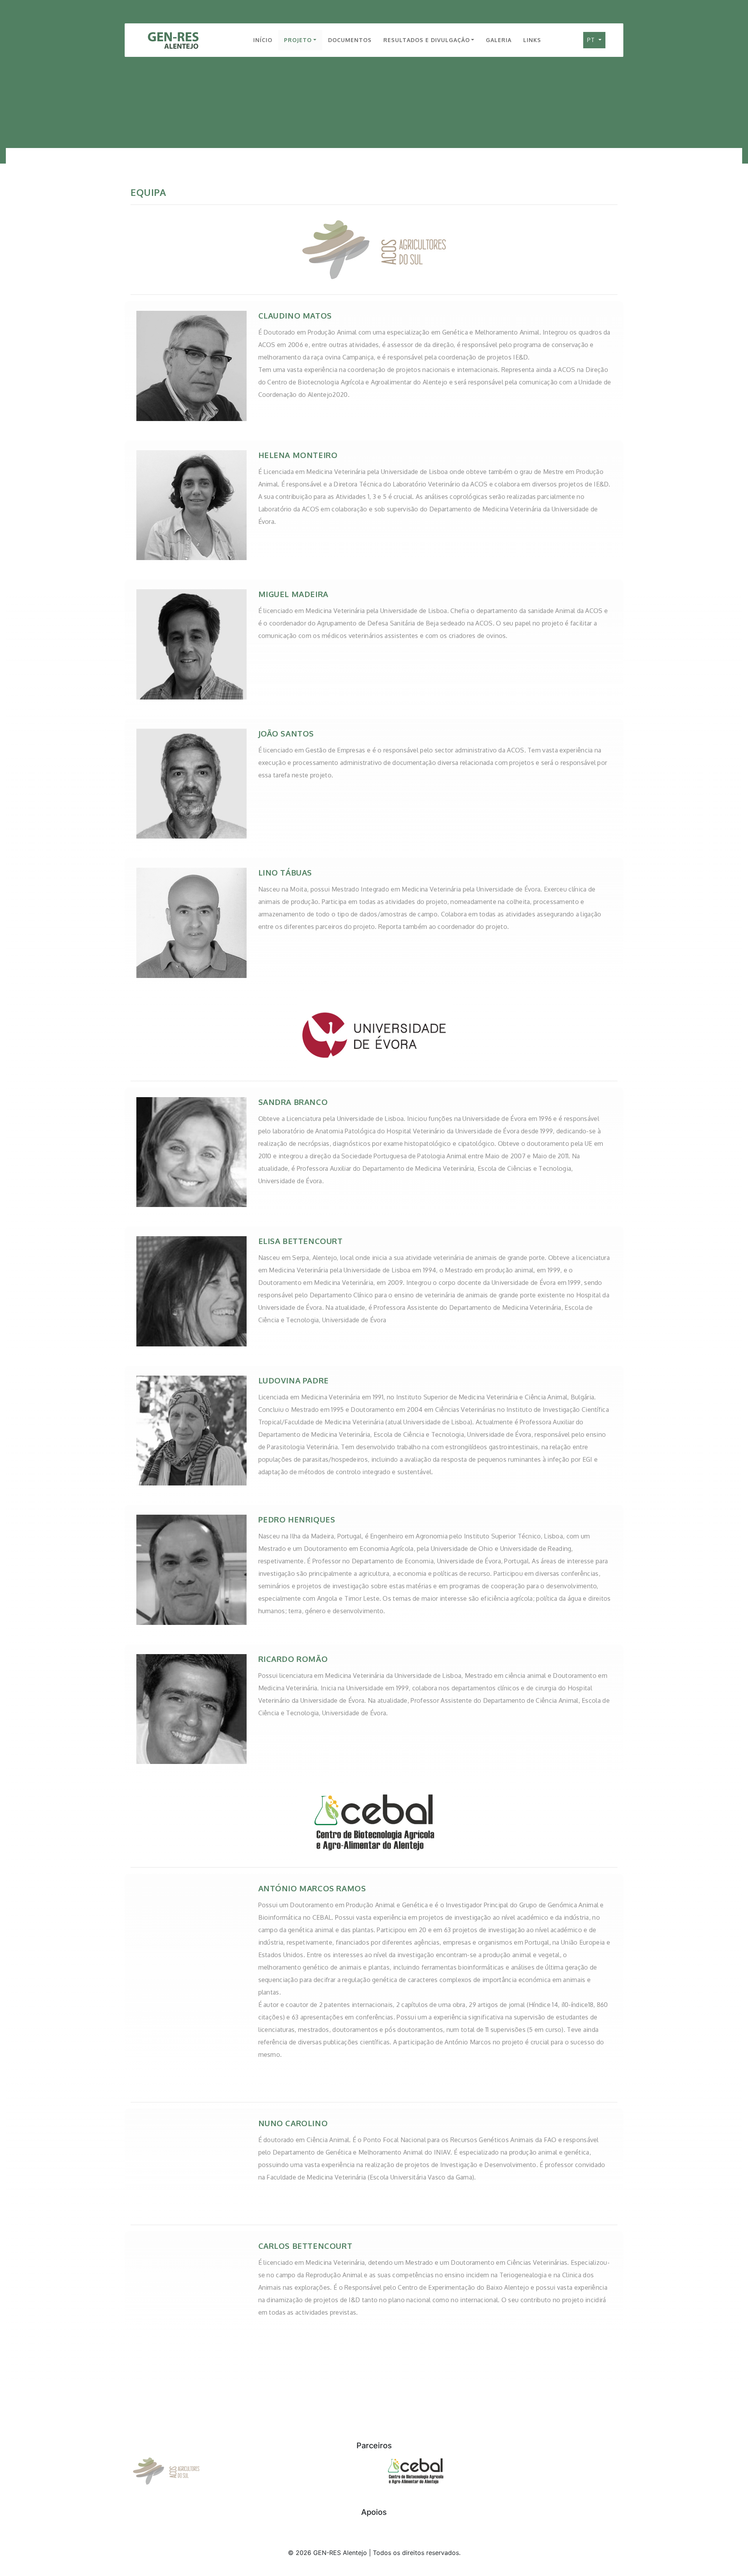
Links (532, 40)
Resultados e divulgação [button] (427, 40)
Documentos (350, 40)
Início (263, 40)
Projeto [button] (298, 40)
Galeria (499, 40)
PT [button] (592, 40)
